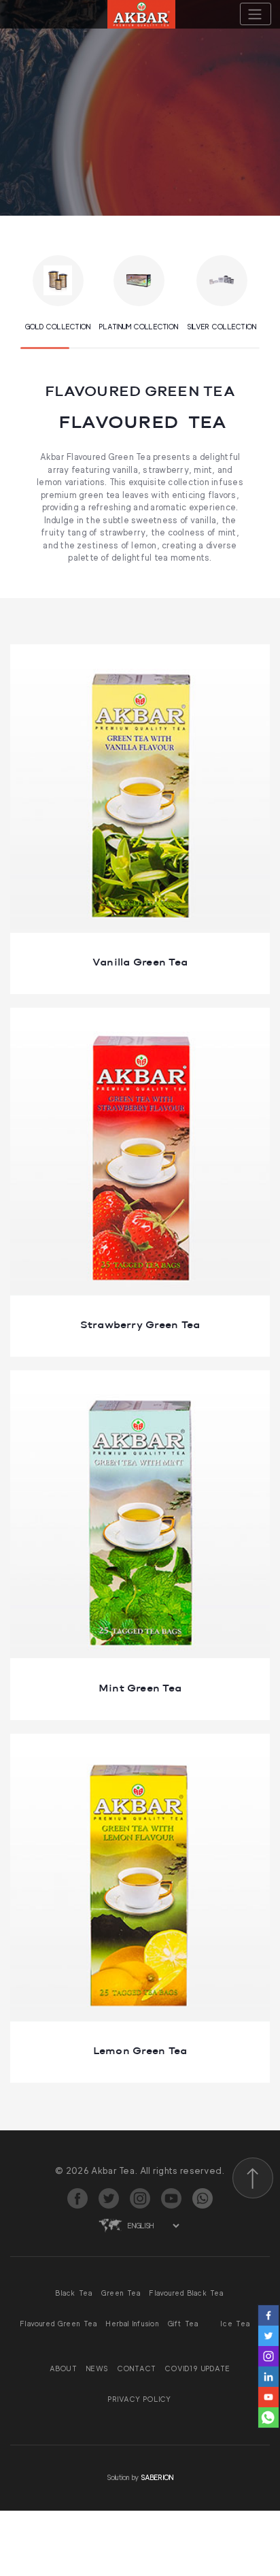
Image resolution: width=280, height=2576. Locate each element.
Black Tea (74, 2293)
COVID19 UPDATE (198, 2368)
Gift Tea (183, 2324)
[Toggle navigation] (256, 14)
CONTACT (137, 2368)
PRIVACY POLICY (140, 2399)
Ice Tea (235, 2324)
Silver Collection (222, 327)
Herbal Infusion (132, 2324)
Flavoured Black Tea (187, 2293)
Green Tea (121, 2293)
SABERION (157, 2477)
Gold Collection (58, 327)
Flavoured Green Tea (59, 2324)
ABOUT (64, 2368)
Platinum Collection (139, 327)
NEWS (98, 2368)
